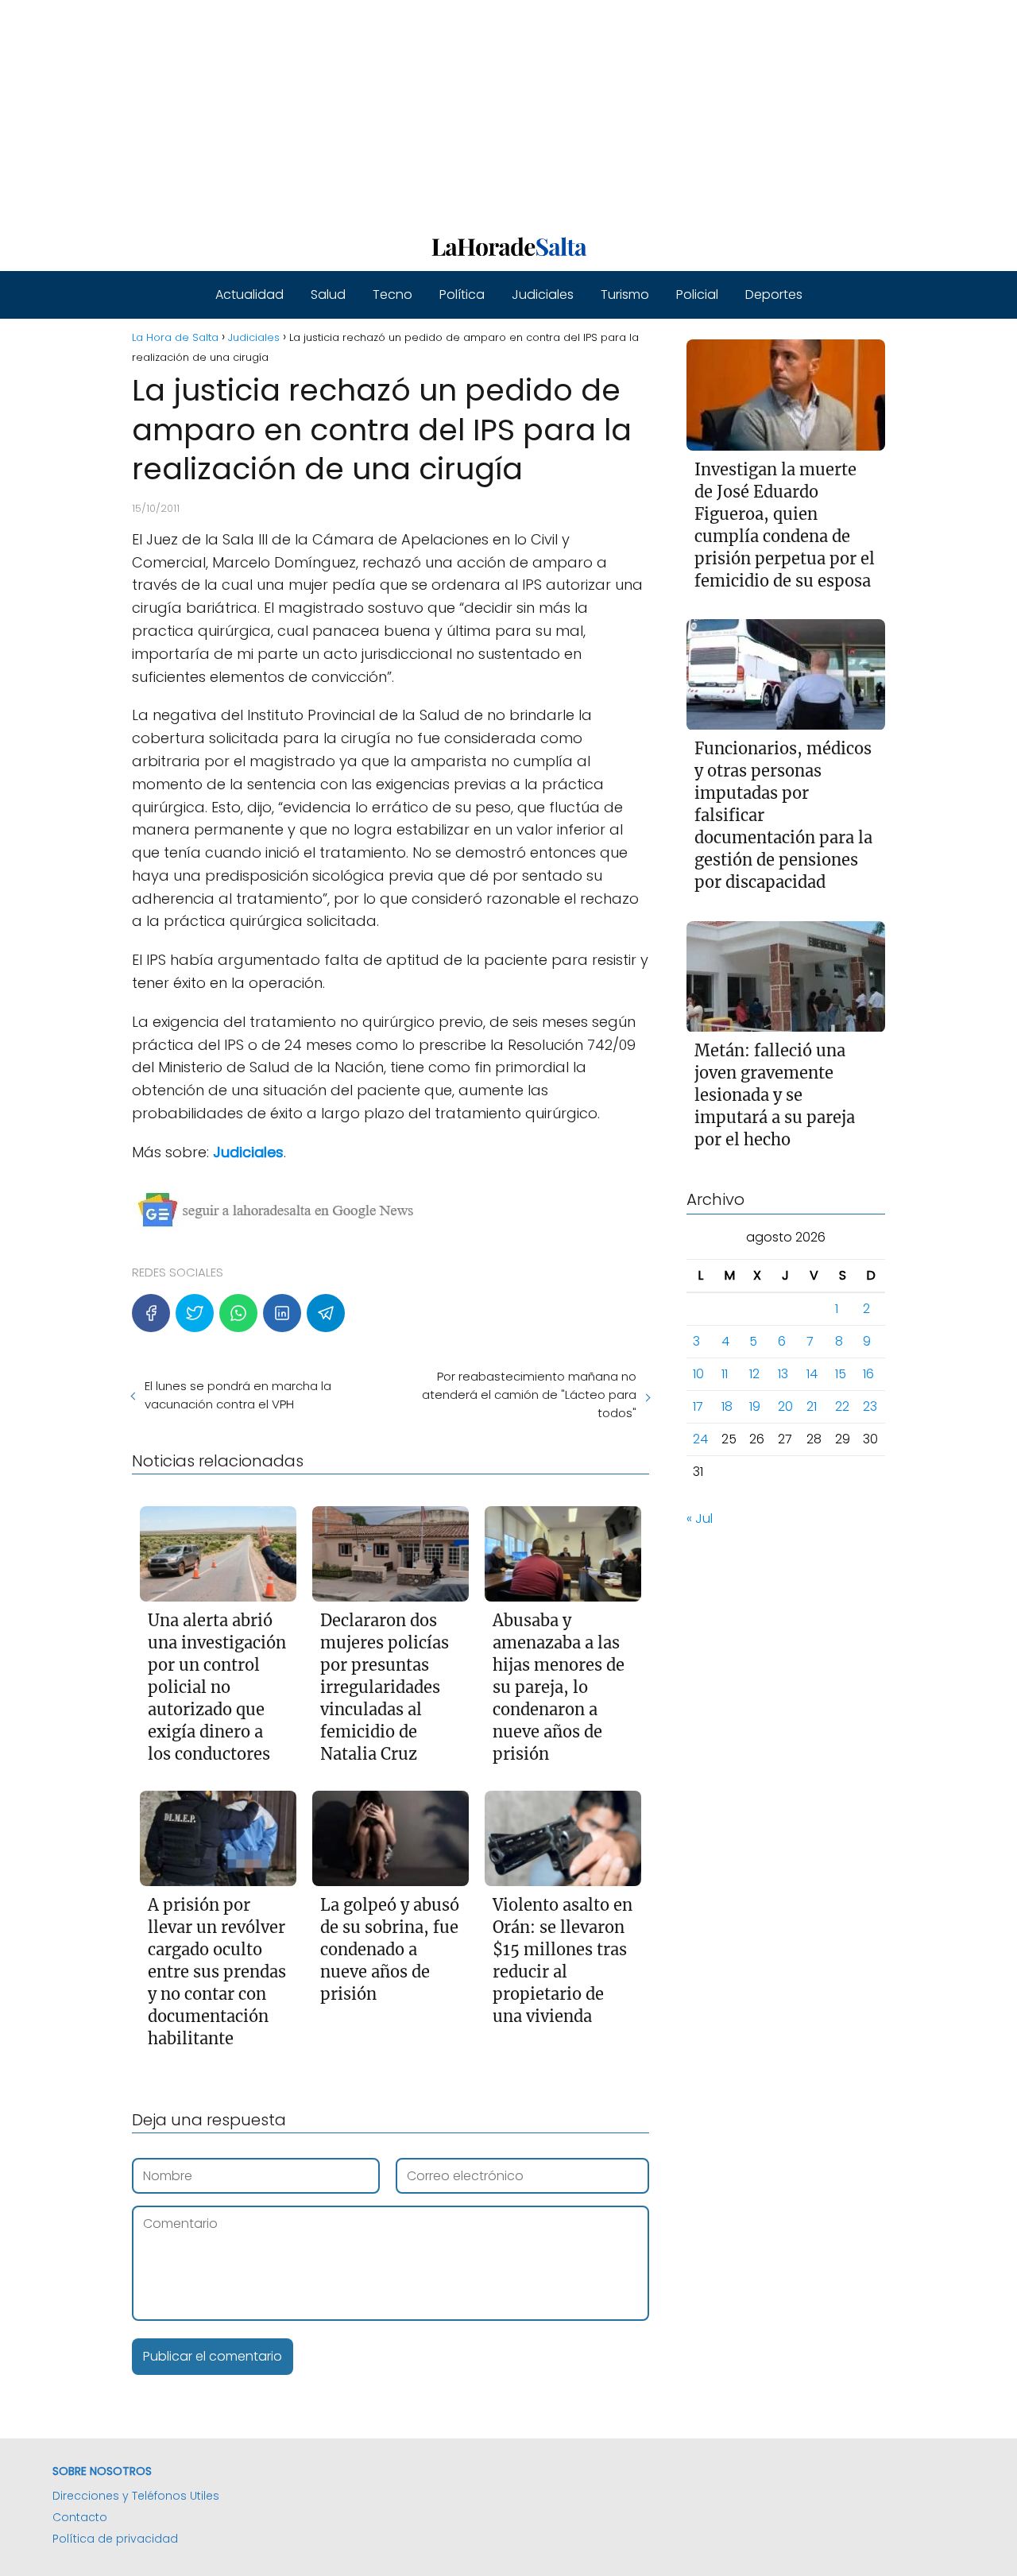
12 (754, 1375)
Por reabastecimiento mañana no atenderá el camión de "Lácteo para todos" (529, 1395)
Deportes (774, 294)
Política (462, 294)
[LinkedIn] (282, 1313)
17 (698, 1407)
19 (755, 1407)
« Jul (700, 1519)
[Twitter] (195, 1313)
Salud (328, 294)
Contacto (80, 2517)
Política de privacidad (115, 2539)
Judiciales (543, 294)
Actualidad (249, 294)
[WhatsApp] (238, 1313)
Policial (697, 294)
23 (870, 1407)
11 (725, 1375)
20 (785, 1407)
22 (842, 1407)
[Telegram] (326, 1313)
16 (868, 1375)
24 (700, 1440)
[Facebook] (151, 1313)
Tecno (392, 294)
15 (841, 1375)
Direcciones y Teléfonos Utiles (136, 2496)
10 (698, 1375)
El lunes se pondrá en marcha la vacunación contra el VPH (238, 1395)
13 (783, 1375)
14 (812, 1375)
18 (727, 1407)
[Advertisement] (477, 111)
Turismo (625, 294)
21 (812, 1407)
